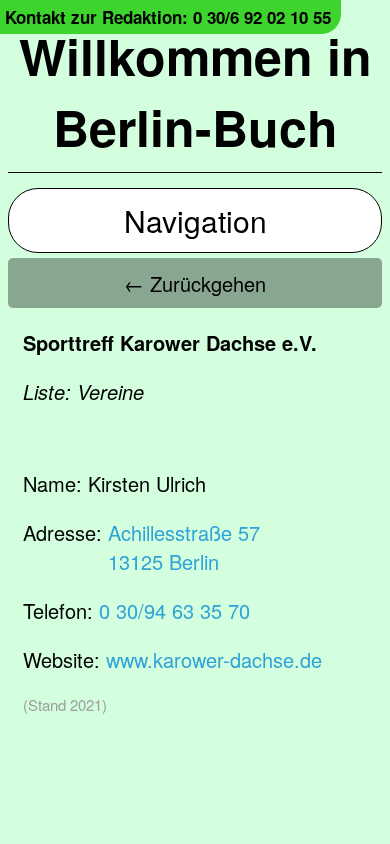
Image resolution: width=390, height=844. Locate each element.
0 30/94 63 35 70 (174, 610)
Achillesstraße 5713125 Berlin (184, 547)
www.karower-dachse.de (214, 659)
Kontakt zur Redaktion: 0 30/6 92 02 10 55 (168, 17)
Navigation (195, 220)
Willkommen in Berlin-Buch (195, 91)
